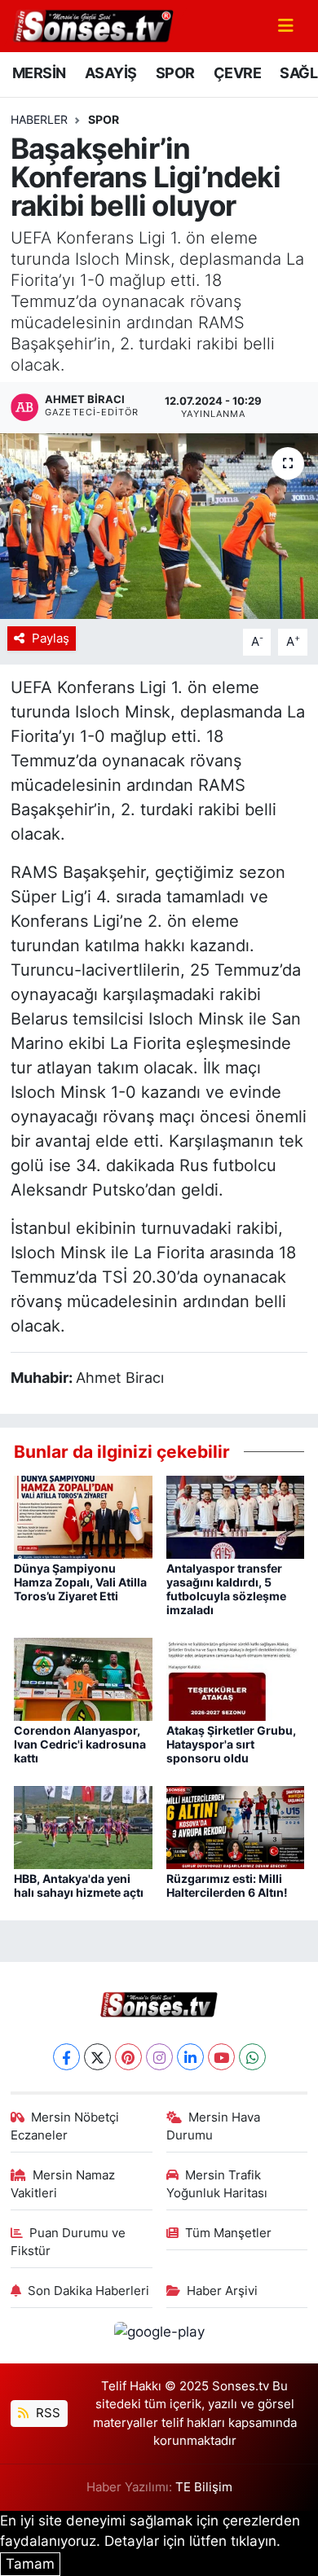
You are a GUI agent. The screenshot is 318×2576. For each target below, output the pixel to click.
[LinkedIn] (190, 2057)
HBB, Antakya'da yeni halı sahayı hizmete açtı (79, 1885)
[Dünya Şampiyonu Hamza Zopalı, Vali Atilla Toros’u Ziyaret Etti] (83, 1516)
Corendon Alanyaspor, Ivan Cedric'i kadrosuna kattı (80, 1744)
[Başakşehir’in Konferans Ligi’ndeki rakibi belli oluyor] (159, 527)
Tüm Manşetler (228, 2233)
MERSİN (39, 73)
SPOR (175, 73)
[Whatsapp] (252, 2057)
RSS (46, 2413)
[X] (97, 2057)
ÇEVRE (237, 73)
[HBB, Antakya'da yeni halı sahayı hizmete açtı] (83, 1826)
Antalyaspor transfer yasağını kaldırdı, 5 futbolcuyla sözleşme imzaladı (226, 1589)
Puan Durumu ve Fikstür (68, 2242)
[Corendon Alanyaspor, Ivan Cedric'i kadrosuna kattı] (83, 1678)
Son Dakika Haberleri (88, 2291)
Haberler (39, 119)
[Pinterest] (128, 2057)
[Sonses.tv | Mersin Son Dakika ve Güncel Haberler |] (92, 24)
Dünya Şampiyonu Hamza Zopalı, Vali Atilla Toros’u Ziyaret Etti (80, 1582)
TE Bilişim (204, 2487)
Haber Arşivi (222, 2291)
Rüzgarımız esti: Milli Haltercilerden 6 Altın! (227, 1885)
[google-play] (159, 2335)
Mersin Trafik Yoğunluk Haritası (217, 2184)
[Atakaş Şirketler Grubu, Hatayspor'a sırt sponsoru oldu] (236, 1678)
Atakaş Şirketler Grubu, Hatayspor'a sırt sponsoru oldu (231, 1744)
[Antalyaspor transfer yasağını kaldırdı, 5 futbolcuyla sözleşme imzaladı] (236, 1516)
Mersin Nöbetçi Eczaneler (65, 2126)
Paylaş (51, 639)
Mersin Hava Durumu (214, 2126)
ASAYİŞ (110, 73)
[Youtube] (221, 2057)
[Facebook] (66, 2057)
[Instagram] (159, 2057)
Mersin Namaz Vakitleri (63, 2184)
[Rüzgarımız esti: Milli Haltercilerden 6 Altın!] (236, 1826)
